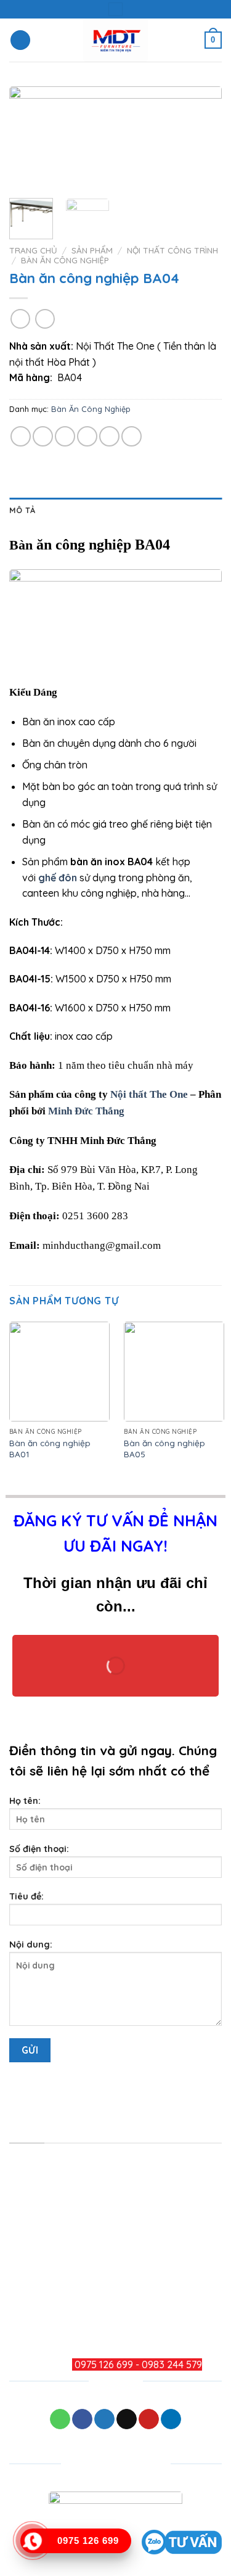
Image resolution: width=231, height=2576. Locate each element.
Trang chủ (33, 250)
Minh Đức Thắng (86, 1111)
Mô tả (22, 510)
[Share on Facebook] (43, 436)
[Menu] (20, 40)
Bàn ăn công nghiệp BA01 (50, 1448)
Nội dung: (31, 1944)
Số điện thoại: (39, 1849)
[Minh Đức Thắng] (115, 40)
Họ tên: (25, 1801)
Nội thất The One (149, 1094)
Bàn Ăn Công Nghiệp (65, 260)
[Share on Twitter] (65, 436)
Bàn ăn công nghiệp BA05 (164, 1448)
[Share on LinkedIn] (132, 436)
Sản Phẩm (92, 250)
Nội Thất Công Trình (172, 250)
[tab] (115, 510)
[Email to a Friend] (87, 436)
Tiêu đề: (26, 1896)
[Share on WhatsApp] (21, 436)
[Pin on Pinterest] (109, 436)
